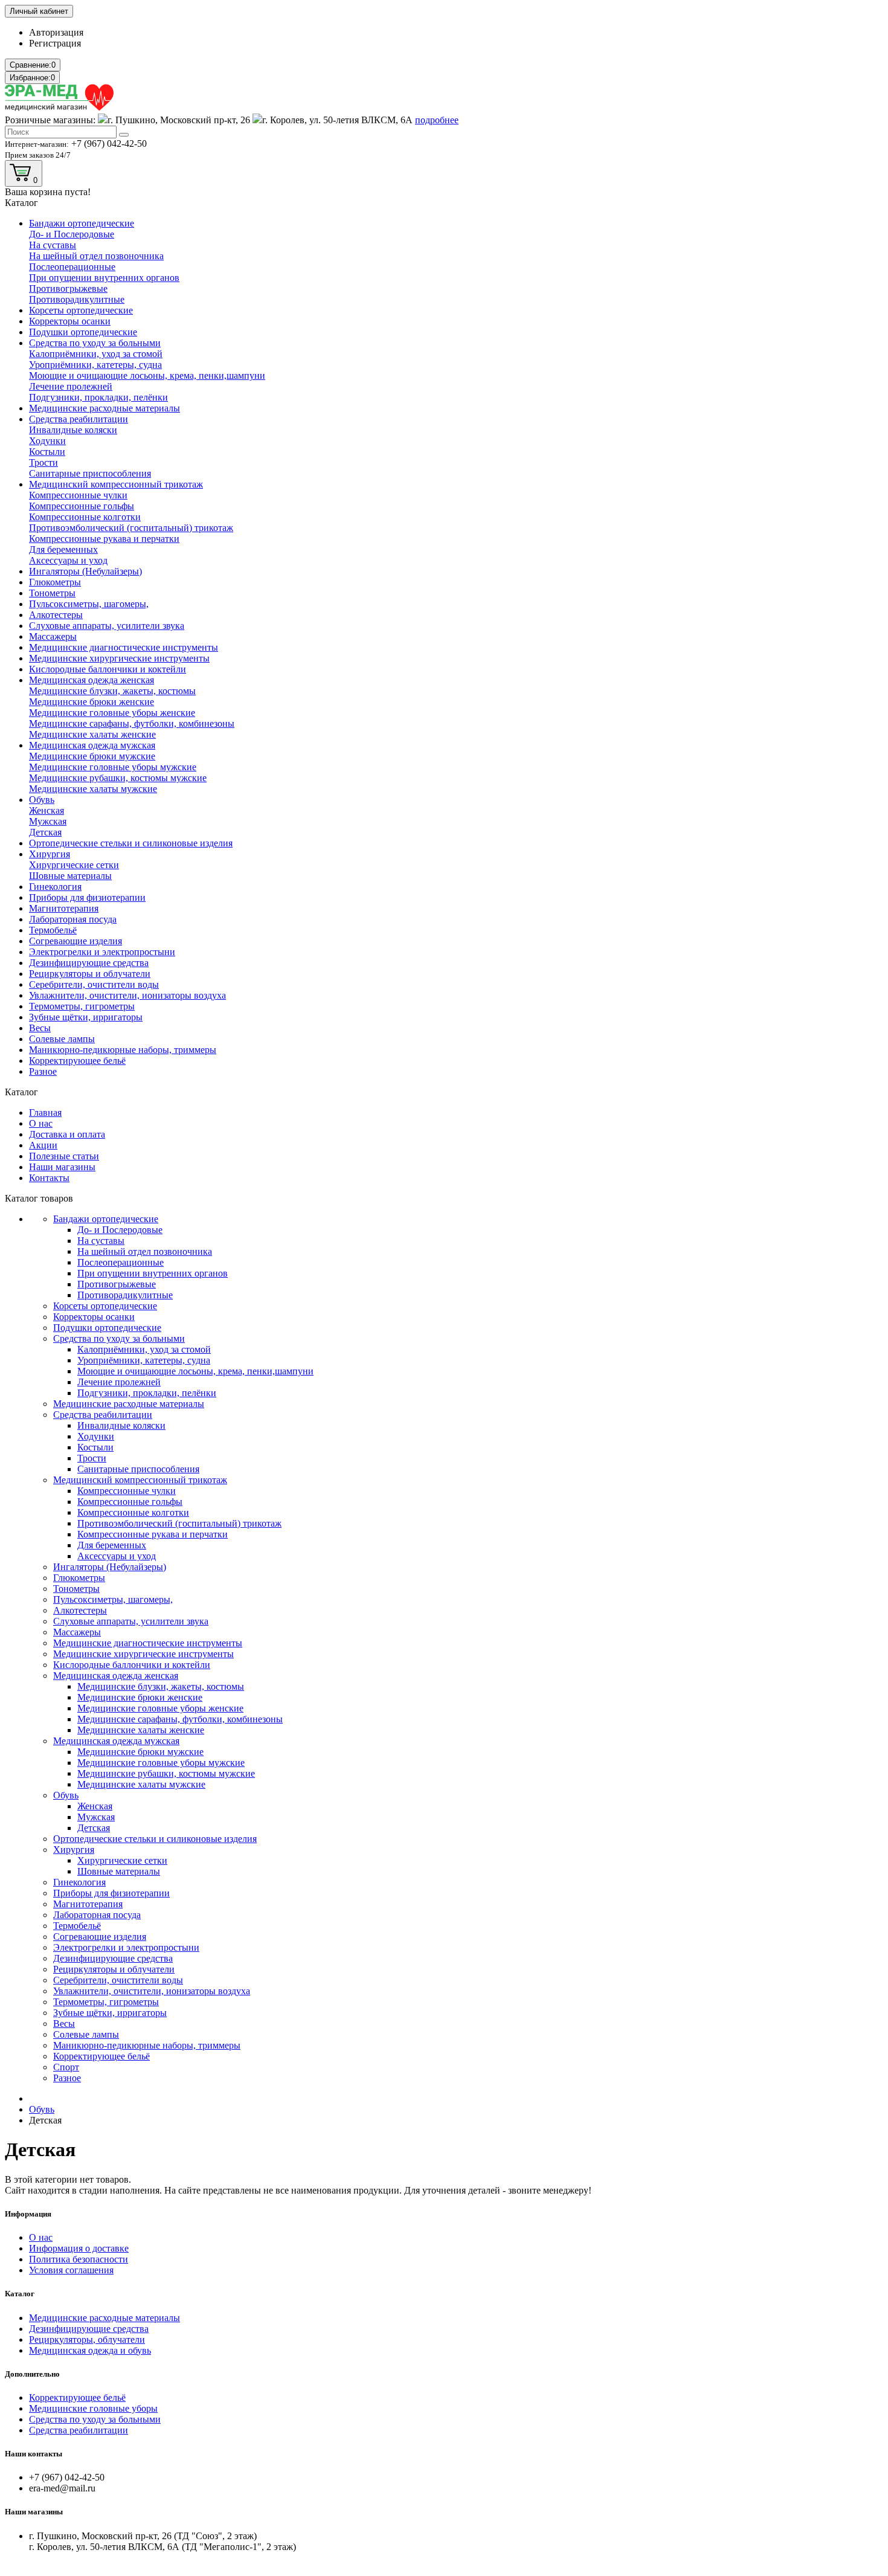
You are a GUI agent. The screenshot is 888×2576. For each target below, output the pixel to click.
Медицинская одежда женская (92, 680)
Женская (47, 810)
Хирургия (50, 854)
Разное (43, 1071)
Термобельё (53, 930)
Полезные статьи (64, 1156)
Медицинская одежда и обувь (90, 2350)
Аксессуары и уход (68, 560)
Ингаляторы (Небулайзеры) (85, 571)
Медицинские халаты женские (92, 734)
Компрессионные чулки (78, 495)
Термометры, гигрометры (82, 1006)
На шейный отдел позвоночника (96, 256)
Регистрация (55, 43)
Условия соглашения (71, 2270)
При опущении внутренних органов (104, 278)
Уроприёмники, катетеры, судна (95, 365)
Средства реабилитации (79, 419)
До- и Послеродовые (72, 234)
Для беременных (63, 549)
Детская (45, 832)
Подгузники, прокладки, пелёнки (98, 397)
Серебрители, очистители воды (94, 984)
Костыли (47, 452)
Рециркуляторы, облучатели (87, 2339)
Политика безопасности (79, 2259)
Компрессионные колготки (85, 517)
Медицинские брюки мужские (92, 756)
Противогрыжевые (68, 288)
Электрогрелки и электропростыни (102, 952)
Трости (43, 462)
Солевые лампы (62, 1039)
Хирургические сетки (74, 865)
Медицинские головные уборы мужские (113, 767)
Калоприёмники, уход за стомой (96, 354)
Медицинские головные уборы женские (112, 713)
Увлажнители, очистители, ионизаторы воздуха (127, 995)
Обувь (42, 800)
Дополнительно (32, 2374)
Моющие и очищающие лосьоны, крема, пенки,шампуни (147, 375)
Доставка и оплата (67, 1134)
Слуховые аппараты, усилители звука (107, 626)
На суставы (53, 245)
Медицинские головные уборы (93, 2408)
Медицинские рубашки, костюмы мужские (118, 778)
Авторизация (56, 32)
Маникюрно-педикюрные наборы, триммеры (123, 1050)
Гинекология (55, 887)
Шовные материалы (70, 876)
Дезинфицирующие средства (89, 963)
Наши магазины (62, 1167)
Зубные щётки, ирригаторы (86, 1017)
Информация (28, 2214)
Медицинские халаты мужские (93, 789)
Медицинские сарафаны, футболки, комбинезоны (132, 723)
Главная (45, 1113)
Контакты (49, 1178)
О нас (41, 1123)
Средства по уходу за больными (95, 343)
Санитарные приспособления (90, 473)
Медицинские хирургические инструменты (119, 658)
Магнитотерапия (64, 908)
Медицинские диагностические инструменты (124, 647)
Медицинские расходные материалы (105, 408)
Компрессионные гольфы (82, 506)
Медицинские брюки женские (92, 702)
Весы (40, 1028)
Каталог (20, 2294)
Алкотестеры (56, 615)
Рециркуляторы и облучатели (90, 974)
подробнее (437, 120)
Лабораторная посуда (73, 919)
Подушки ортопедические (83, 332)
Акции (43, 1145)
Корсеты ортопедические (81, 310)
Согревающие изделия (76, 941)
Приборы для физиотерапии (87, 897)
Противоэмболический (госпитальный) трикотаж (131, 528)
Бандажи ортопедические (82, 223)
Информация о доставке (79, 2248)
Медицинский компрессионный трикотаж (116, 484)
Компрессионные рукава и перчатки (104, 539)
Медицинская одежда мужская (92, 745)
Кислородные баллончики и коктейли (108, 669)
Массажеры (53, 636)
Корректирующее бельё (77, 1061)
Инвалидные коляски (73, 430)
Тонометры (52, 593)
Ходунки (47, 441)
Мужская (48, 821)
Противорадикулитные (77, 299)
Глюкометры (55, 582)
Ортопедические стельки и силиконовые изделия (131, 843)
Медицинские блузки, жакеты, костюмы (112, 691)
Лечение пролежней (71, 386)
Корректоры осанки (70, 321)
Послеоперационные (72, 267)
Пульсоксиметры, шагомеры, (89, 604)
